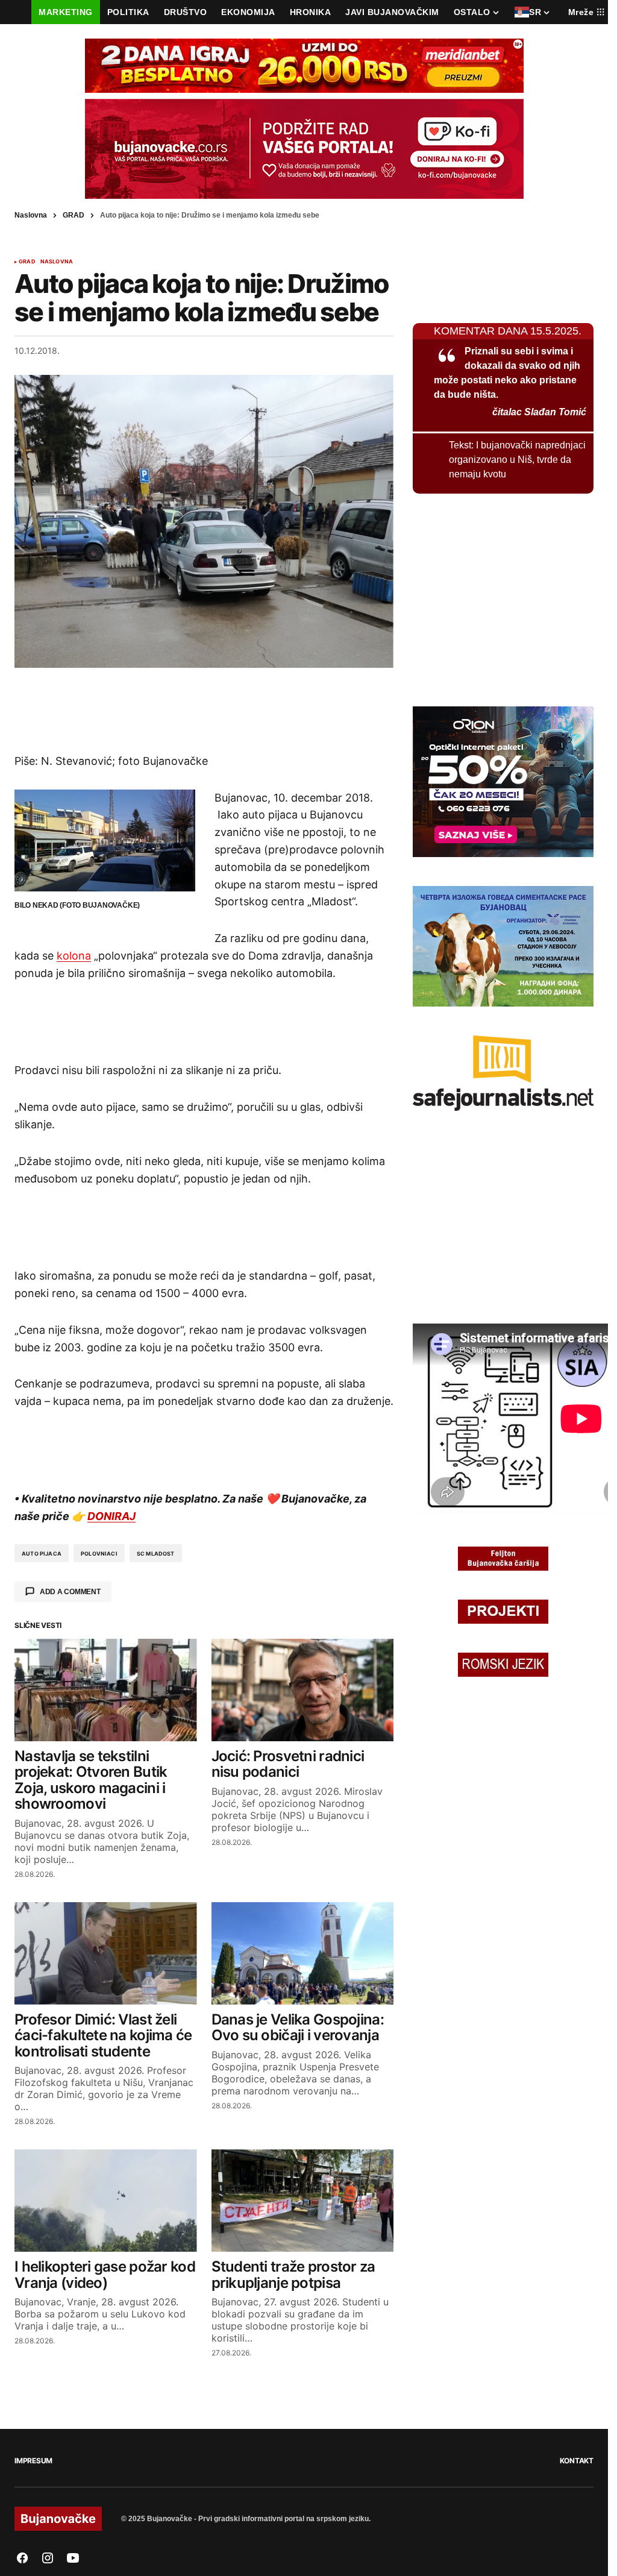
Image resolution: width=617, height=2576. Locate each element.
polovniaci (99, 1553)
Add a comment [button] (70, 1592)
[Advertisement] (204, 710)
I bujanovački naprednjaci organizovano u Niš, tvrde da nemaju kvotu (517, 460)
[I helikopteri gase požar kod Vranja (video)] (106, 2201)
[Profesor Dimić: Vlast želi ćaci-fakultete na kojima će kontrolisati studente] (106, 1953)
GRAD (74, 215)
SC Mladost (156, 1553)
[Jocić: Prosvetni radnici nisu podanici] (303, 1690)
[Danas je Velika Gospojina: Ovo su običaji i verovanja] (303, 1953)
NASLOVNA (57, 262)
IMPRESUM (33, 2461)
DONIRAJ (111, 1516)
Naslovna (31, 215)
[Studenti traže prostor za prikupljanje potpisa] (303, 2201)
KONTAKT (577, 2461)
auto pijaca (42, 1553)
